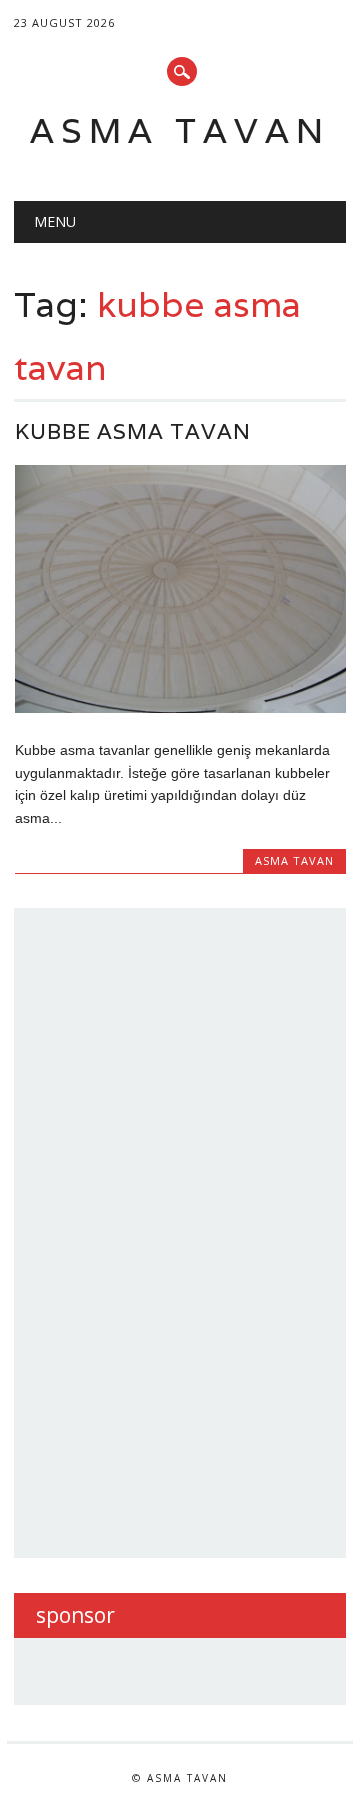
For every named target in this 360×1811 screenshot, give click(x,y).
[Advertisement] (186, 1230)
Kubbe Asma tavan (133, 431)
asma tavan (294, 860)
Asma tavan (180, 130)
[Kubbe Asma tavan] (180, 708)
